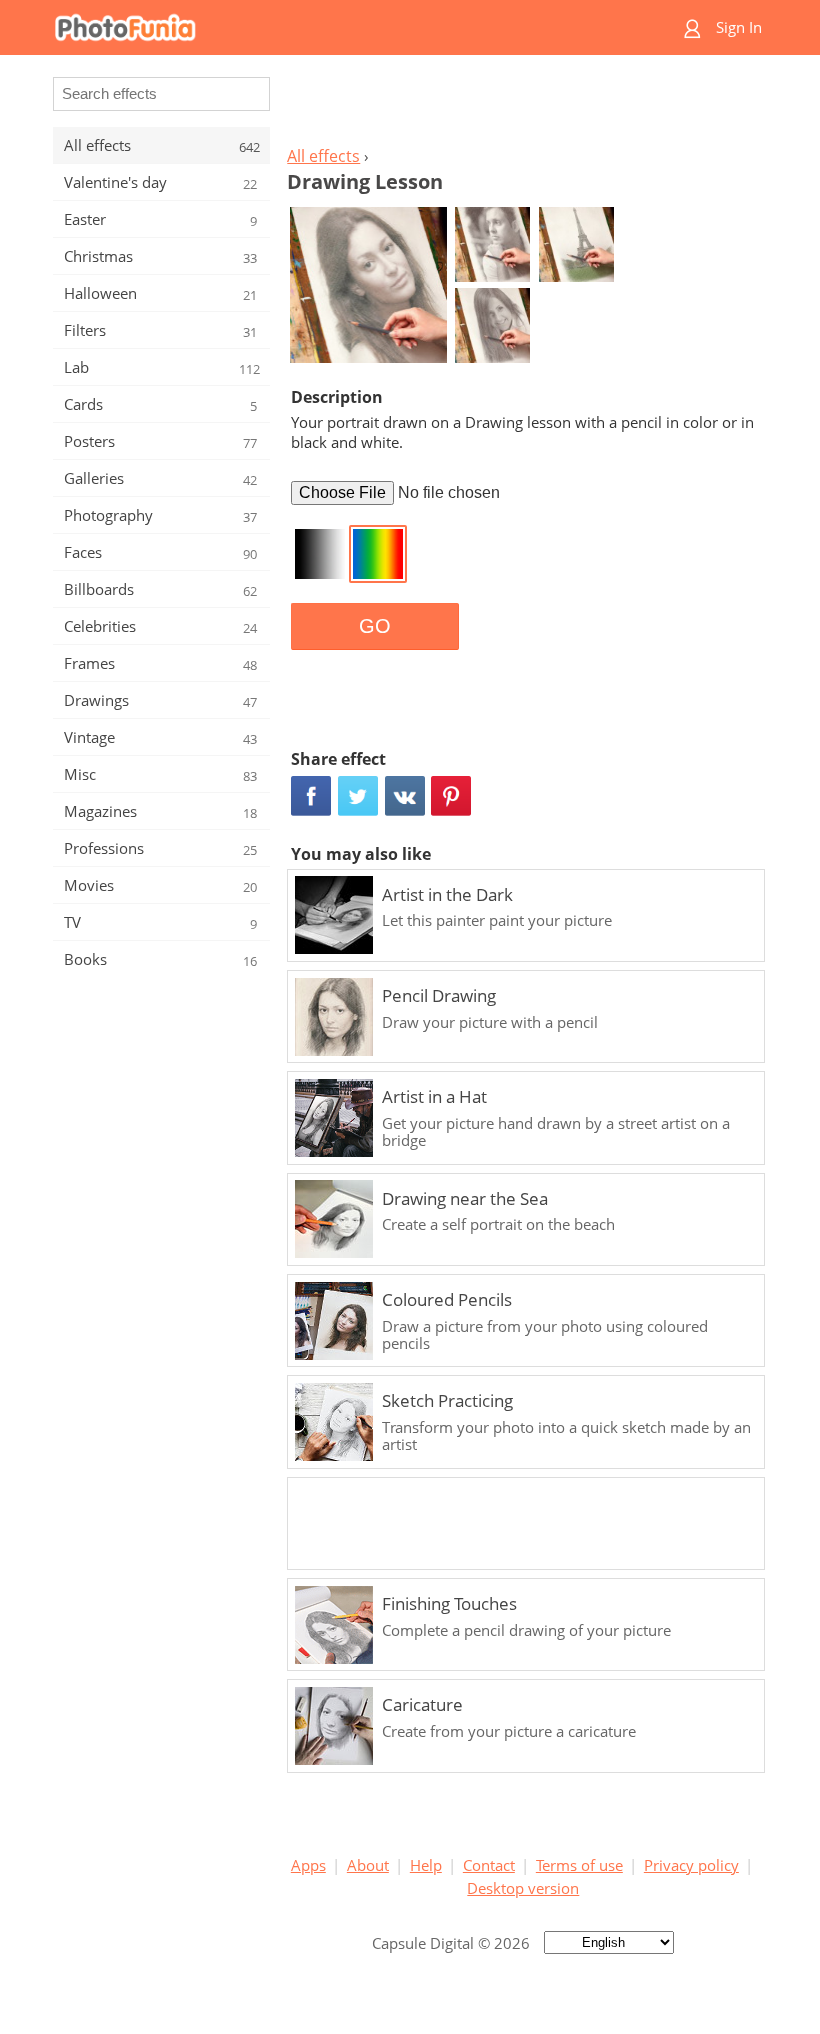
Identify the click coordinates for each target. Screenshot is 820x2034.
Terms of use (579, 1865)
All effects (323, 156)
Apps (308, 1865)
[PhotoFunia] (332, 27)
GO (375, 626)
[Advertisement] (523, 106)
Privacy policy (691, 1865)
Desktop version (523, 1888)
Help (426, 1865)
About (368, 1865)
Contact (489, 1865)
